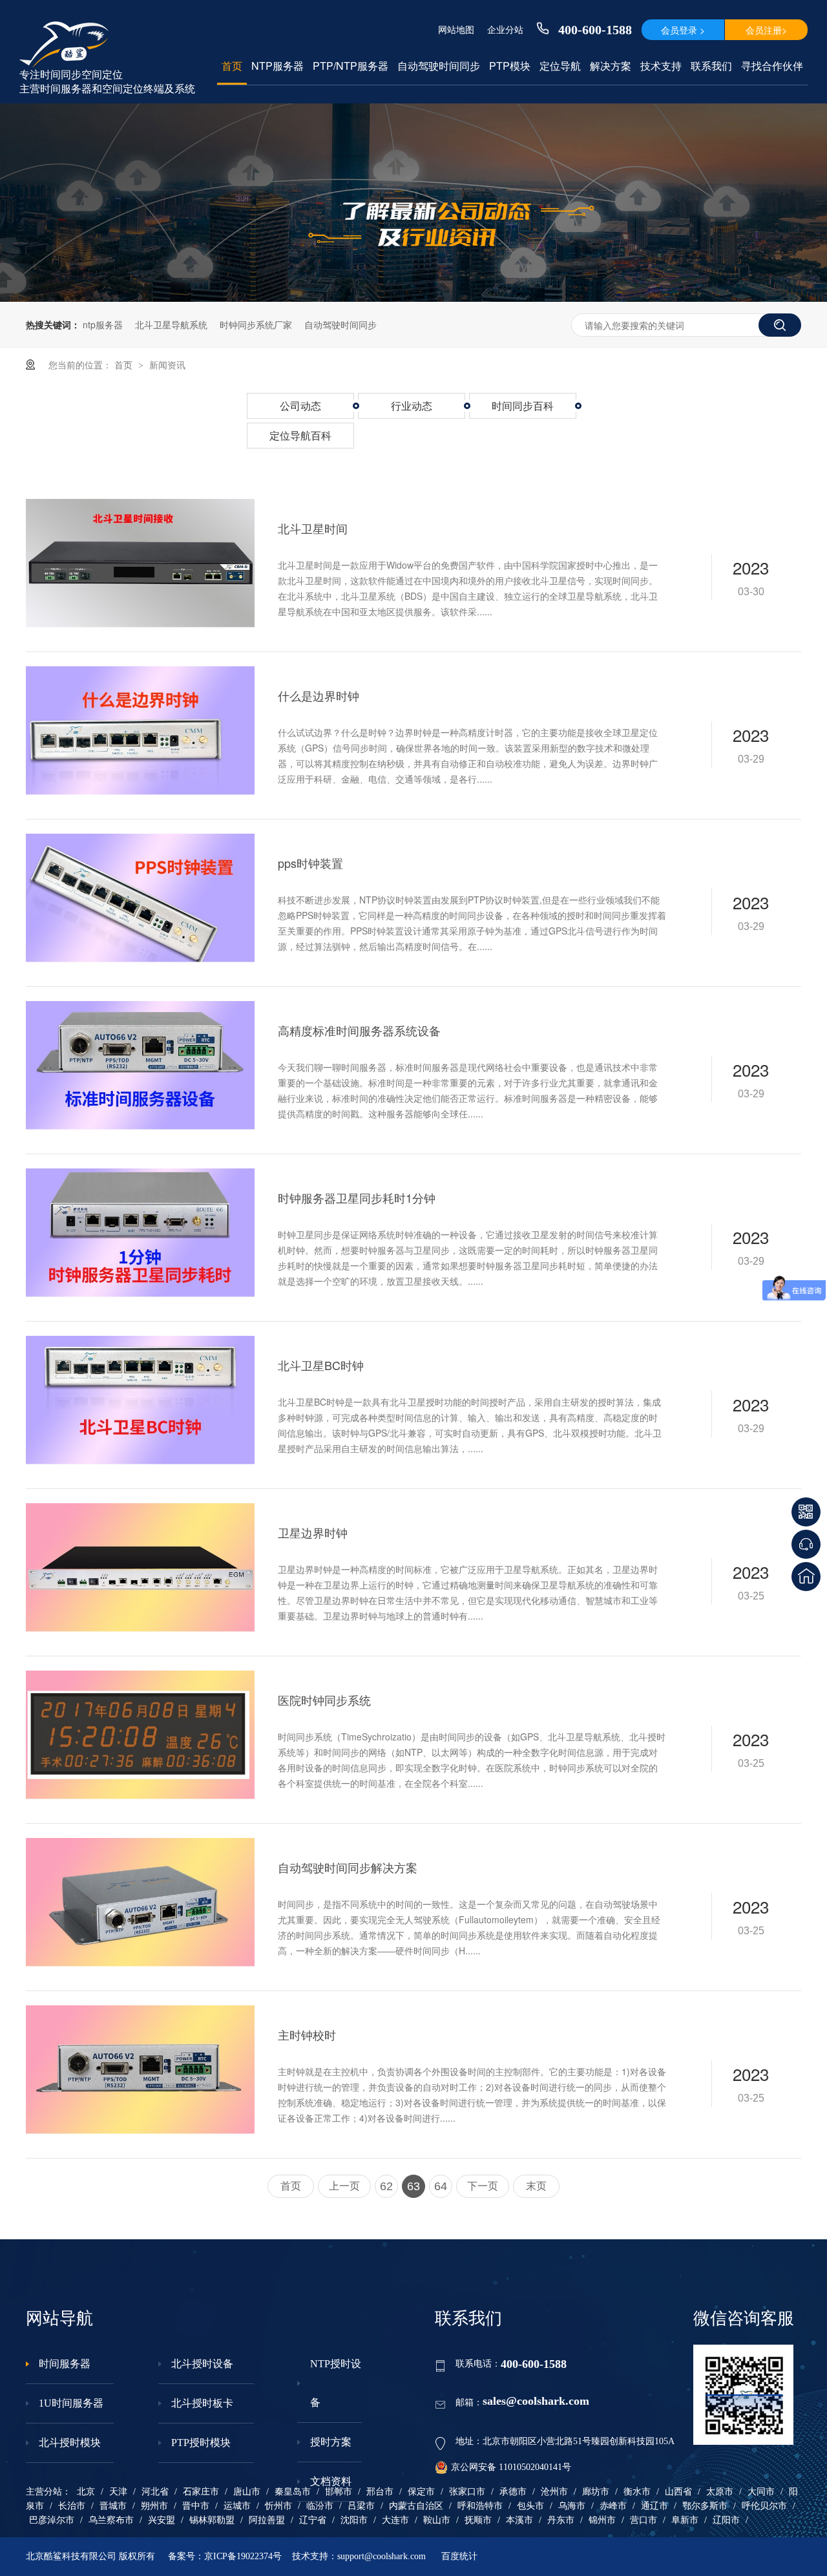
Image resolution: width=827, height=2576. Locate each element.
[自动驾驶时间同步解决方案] (140, 1902)
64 (441, 2186)
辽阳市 (726, 2520)
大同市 (761, 2492)
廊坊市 (596, 2492)
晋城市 (113, 2506)
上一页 (344, 2186)
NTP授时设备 (336, 2383)
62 (386, 2186)
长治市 (72, 2506)
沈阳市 (354, 2520)
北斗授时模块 (70, 2443)
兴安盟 (162, 2520)
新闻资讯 (167, 364)
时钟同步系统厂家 (256, 324)
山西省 (678, 2492)
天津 (118, 2492)
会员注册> (766, 30)
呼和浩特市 (480, 2506)
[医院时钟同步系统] (140, 1735)
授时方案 (331, 2442)
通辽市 (654, 2506)
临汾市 (320, 2506)
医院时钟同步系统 (324, 1700)
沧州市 (554, 2492)
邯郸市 (339, 2492)
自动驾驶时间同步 (439, 66)
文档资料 (331, 2481)
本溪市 (519, 2520)
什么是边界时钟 (319, 695)
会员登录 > (683, 30)
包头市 (530, 2506)
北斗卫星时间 (313, 528)
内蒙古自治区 (416, 2506)
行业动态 (412, 406)
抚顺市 (478, 2520)
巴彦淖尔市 (52, 2520)
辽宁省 (313, 2520)
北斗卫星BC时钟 (321, 1365)
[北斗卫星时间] (140, 563)
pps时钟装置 (310, 863)
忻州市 (278, 2506)
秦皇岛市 (293, 2492)
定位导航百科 (300, 435)
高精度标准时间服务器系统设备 (359, 1030)
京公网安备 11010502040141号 (511, 2467)
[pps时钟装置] (140, 898)
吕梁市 (361, 2506)
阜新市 (685, 2520)
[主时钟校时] (140, 2070)
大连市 (395, 2520)
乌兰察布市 (111, 2520)
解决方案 (611, 66)
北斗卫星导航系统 (171, 324)
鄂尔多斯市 (705, 2506)
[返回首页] (806, 1577)
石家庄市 (201, 2492)
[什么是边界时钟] (140, 731)
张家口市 (467, 2492)
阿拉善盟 (267, 2520)
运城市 (237, 2506)
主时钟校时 (307, 2034)
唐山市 (247, 2492)
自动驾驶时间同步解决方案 (348, 1867)
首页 (232, 66)
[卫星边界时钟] (140, 1568)
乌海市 (572, 2506)
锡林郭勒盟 (212, 2520)
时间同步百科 (523, 406)
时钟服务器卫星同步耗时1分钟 (357, 1198)
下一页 (483, 2186)
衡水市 (637, 2492)
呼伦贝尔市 (764, 2506)
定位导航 (560, 66)
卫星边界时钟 (313, 1532)
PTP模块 (510, 66)
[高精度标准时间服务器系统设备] (140, 1065)
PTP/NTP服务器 (351, 66)
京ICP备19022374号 (243, 2556)
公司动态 (300, 406)
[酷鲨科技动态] (413, 298)
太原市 (720, 2492)
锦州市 (602, 2520)
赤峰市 (613, 2506)
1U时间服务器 (71, 2403)
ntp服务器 (103, 324)
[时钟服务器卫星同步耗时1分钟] (140, 1233)
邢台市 (380, 2492)
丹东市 (561, 2520)
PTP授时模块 (201, 2443)
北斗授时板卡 (202, 2403)
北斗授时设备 (202, 2364)
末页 (536, 2186)
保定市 (421, 2492)
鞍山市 (437, 2520)
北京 (86, 2492)
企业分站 (505, 29)
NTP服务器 (277, 66)
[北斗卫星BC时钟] (140, 1400)
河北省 (155, 2492)
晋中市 (196, 2506)
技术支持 (661, 66)
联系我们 (711, 66)
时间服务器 (65, 2364)
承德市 (513, 2492)
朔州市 (154, 2506)
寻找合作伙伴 (772, 66)
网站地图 (456, 29)
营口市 (644, 2520)
